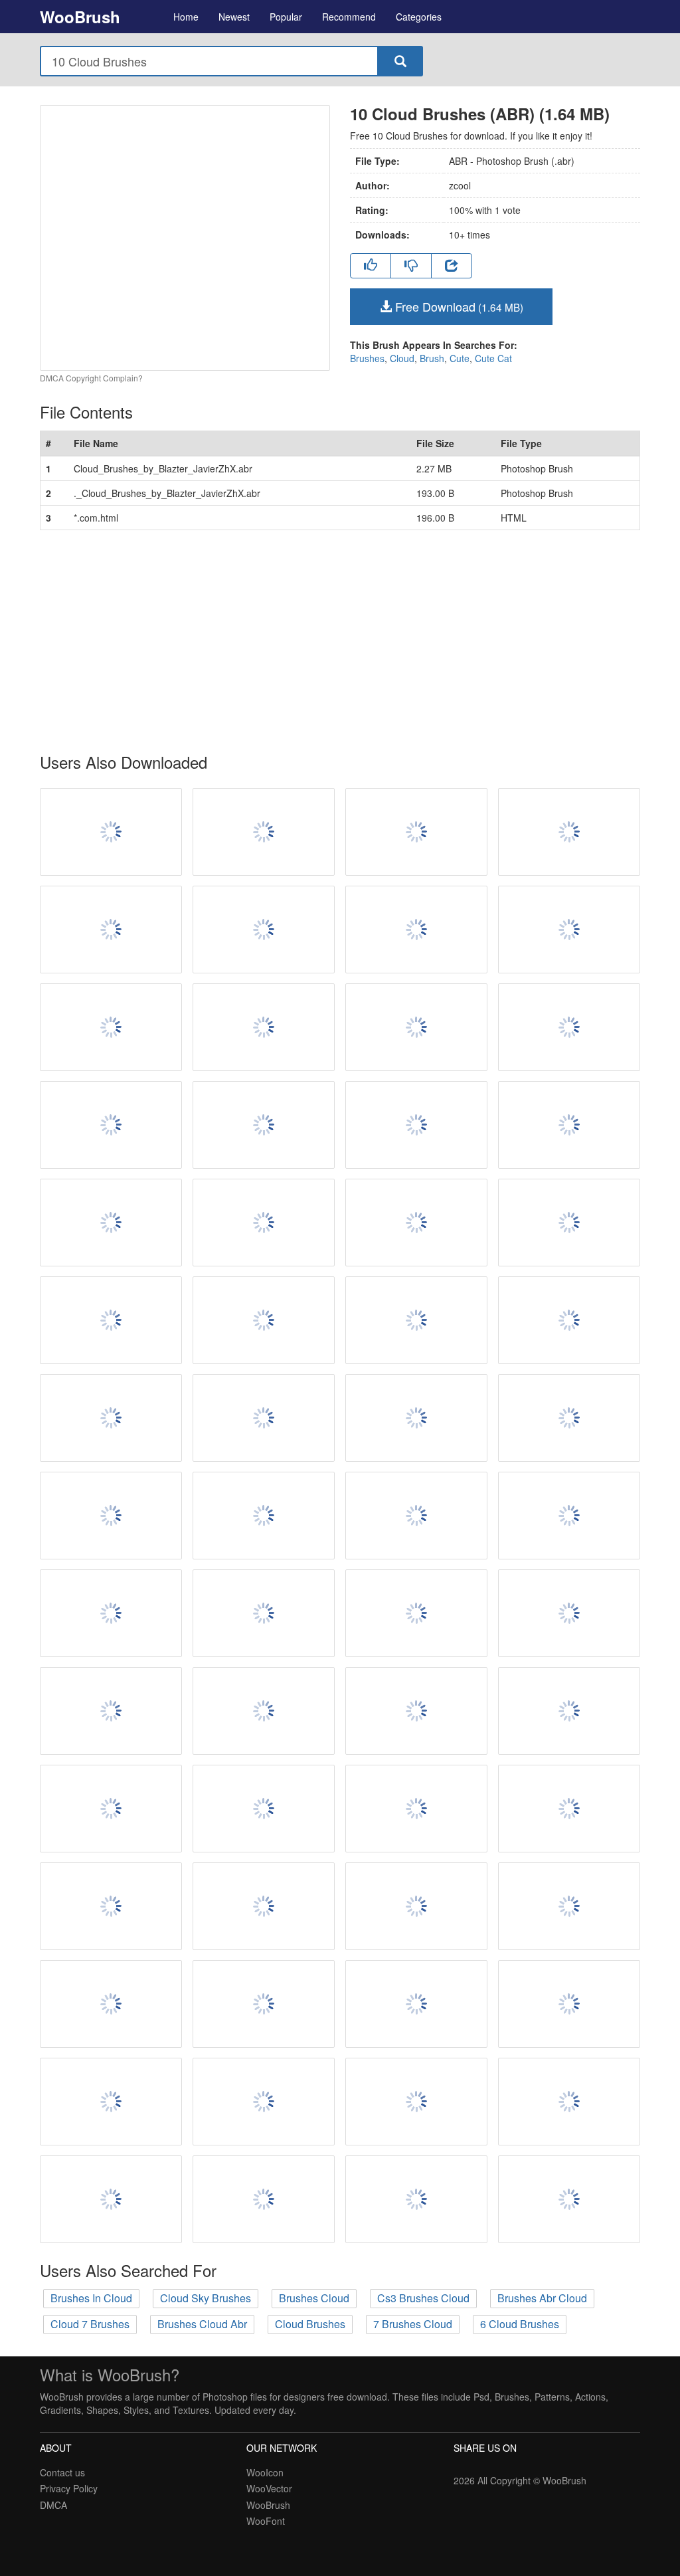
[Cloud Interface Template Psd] (569, 930)
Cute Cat (493, 358)
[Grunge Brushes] (569, 1027)
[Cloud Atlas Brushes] (416, 1711)
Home (186, 17)
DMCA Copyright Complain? (91, 378)
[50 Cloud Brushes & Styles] (111, 1809)
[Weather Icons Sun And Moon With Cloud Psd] (111, 1223)
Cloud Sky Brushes (206, 2298)
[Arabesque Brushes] (111, 1711)
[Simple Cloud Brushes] (264, 1027)
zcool (460, 185)
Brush (432, 358)
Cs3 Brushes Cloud (423, 2298)
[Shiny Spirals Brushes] (416, 2102)
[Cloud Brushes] (264, 930)
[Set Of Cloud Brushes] (416, 1320)
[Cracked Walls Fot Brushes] (264, 832)
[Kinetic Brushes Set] (569, 1711)
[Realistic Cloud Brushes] (264, 2199)
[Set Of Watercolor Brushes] (416, 1125)
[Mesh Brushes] (111, 1320)
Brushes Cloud (314, 2298)
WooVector (269, 2488)
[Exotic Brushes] (111, 2102)
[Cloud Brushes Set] (111, 1613)
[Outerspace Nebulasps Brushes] (264, 2102)
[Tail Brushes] (264, 1125)
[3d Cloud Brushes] (264, 1906)
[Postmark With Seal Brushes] (569, 832)
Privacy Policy (69, 2488)
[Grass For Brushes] (569, 1320)
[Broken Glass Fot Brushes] (264, 1418)
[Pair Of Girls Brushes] (569, 1906)
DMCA (53, 2505)
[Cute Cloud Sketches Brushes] (416, 1516)
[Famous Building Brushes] (111, 1516)
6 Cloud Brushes (520, 2324)
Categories (419, 17)
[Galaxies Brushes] (416, 1906)
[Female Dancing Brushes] (416, 1418)
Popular (286, 17)
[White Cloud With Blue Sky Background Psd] (569, 1125)
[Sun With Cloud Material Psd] (264, 1613)
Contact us (62, 2472)
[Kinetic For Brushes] (416, 1027)
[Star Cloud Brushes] (416, 1223)
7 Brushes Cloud (413, 2324)
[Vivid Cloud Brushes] (416, 1809)
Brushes (367, 358)
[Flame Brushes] (569, 2199)
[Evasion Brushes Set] (111, 1418)
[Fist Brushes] (111, 1906)
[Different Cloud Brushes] (264, 2004)
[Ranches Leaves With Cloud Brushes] (416, 832)
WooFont (266, 2521)
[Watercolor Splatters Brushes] (416, 930)
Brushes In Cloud (91, 2298)
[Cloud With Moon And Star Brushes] (264, 1809)
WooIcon (265, 2472)
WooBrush (80, 17)
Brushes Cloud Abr (202, 2324)
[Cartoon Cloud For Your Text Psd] (569, 1223)
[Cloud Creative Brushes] (569, 2102)
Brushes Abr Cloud (542, 2298)
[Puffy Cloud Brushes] (264, 1711)
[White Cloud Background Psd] (569, 1809)
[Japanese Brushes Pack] (111, 1125)
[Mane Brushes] (264, 1320)
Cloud (402, 358)
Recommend (349, 17)
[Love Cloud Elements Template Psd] (416, 2199)
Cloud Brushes (310, 2324)
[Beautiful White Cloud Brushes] (569, 1613)
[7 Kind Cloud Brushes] (264, 1223)
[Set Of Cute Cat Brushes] (569, 1516)
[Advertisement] (340, 642)
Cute (460, 358)
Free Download (458, 306)
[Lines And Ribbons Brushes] (111, 832)
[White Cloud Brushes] (569, 1418)
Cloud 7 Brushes (90, 2324)
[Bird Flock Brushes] (111, 2199)
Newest (234, 17)
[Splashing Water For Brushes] (111, 930)
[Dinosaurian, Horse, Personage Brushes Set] (569, 2004)
